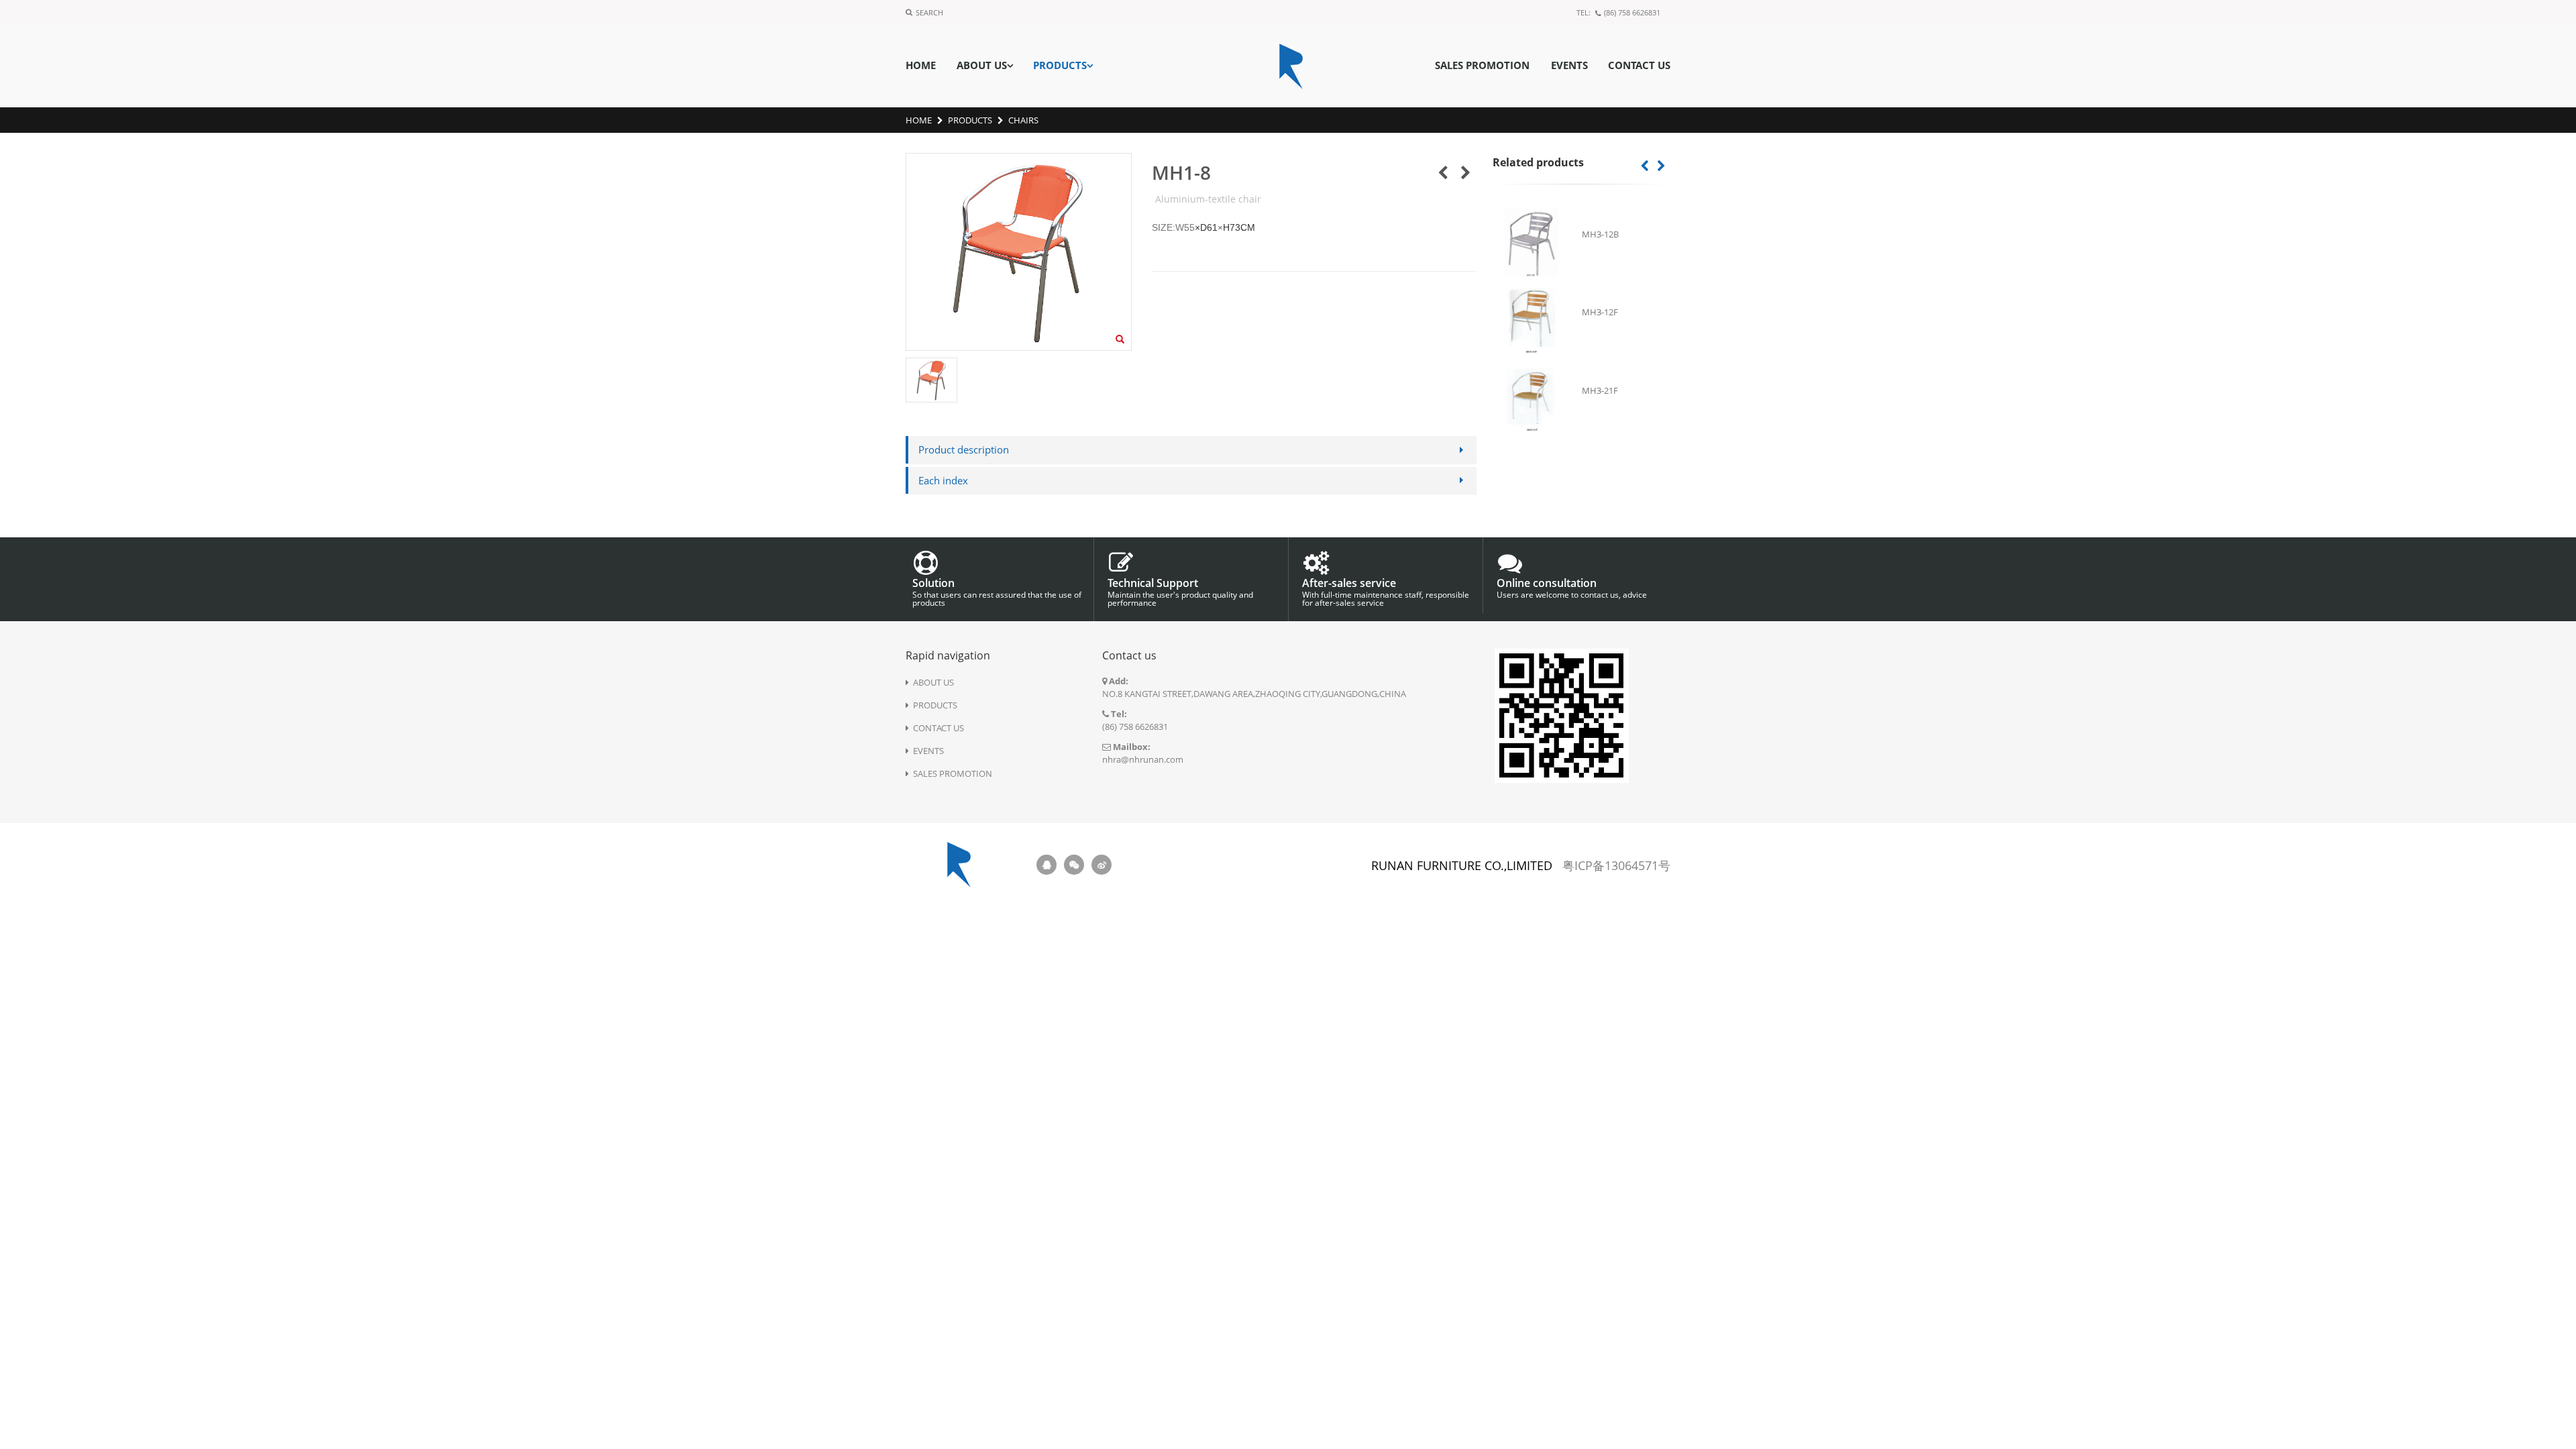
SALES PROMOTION (1482, 65)
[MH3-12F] (1532, 321)
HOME (921, 65)
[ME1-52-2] (1443, 172)
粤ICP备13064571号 (1616, 865)
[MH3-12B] (1532, 243)
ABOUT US (982, 65)
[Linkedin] (1102, 865)
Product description (964, 449)
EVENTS (1569, 65)
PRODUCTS (1060, 65)
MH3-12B (1600, 234)
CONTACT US (1639, 65)
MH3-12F (1600, 312)
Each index (943, 480)
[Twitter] (1074, 865)
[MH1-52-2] (1466, 172)
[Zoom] (1120, 340)
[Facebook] (1046, 865)
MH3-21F (1600, 390)
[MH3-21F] (1532, 399)
